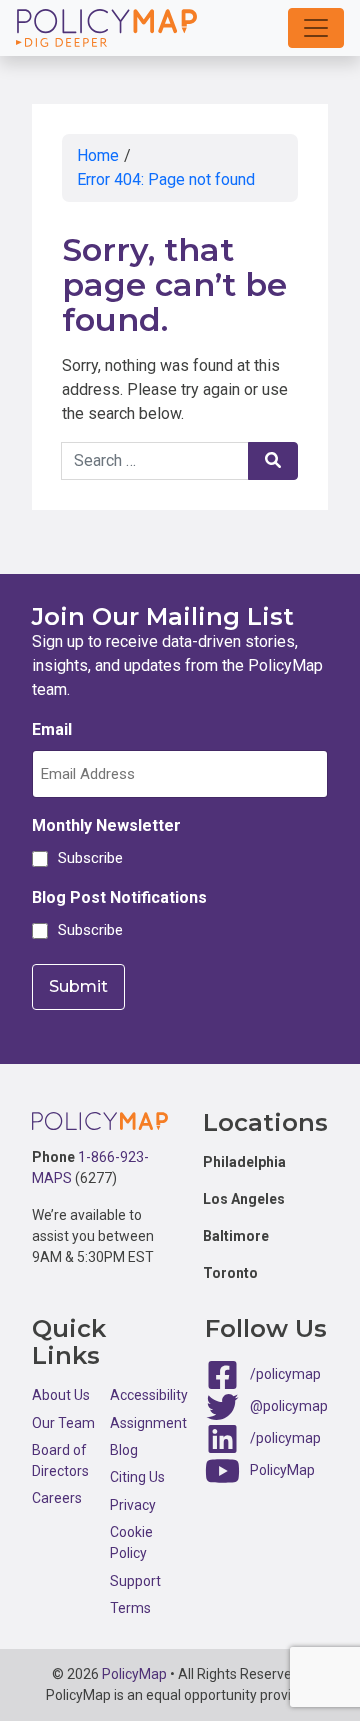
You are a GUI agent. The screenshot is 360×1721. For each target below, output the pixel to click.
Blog (124, 1450)
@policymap (289, 1405)
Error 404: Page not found (166, 179)
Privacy (133, 1505)
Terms (130, 1608)
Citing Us (137, 1477)
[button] (316, 28)
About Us (61, 1395)
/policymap (285, 1373)
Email (52, 729)
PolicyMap (282, 1469)
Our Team (63, 1423)
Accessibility (149, 1395)
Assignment (148, 1423)
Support (135, 1581)
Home (98, 155)
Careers (57, 1498)
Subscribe (87, 858)
